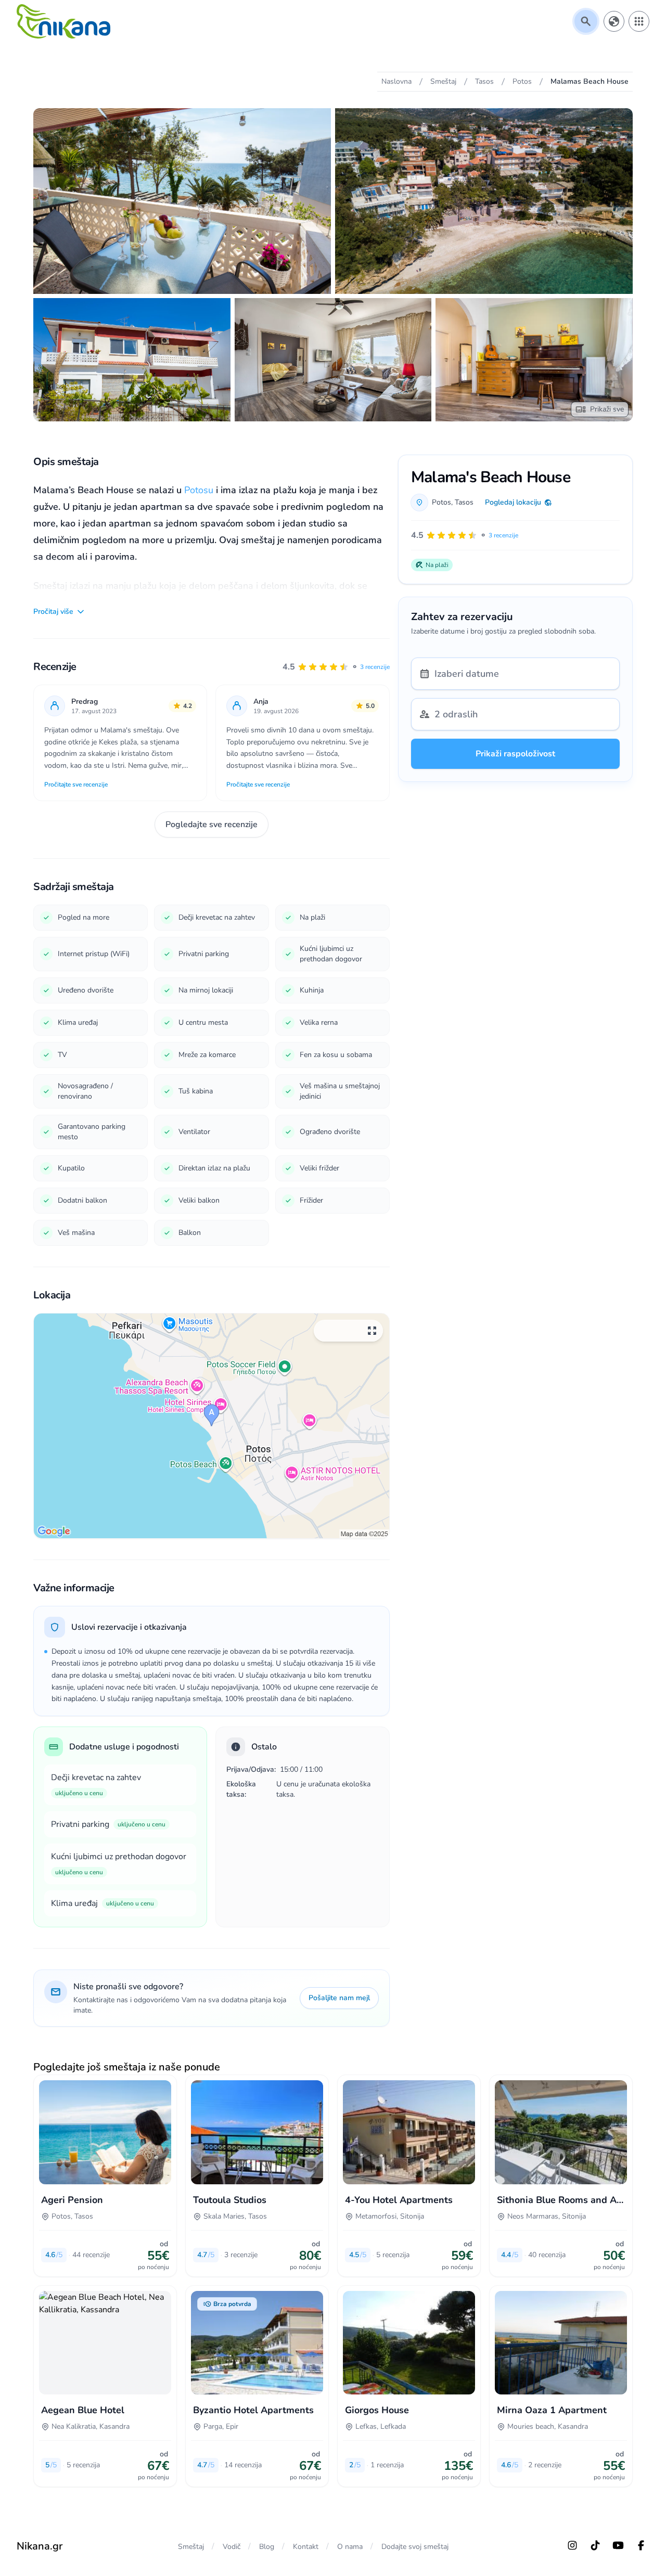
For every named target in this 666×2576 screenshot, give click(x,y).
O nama (350, 2547)
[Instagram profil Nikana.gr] (572, 2545)
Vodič (232, 2547)
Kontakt (306, 2547)
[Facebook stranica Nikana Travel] (641, 2545)
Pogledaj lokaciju (513, 502)
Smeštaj (191, 2547)
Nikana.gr (40, 2546)
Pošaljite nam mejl (339, 1998)
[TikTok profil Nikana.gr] (595, 2545)
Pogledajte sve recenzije (212, 825)
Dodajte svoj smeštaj (415, 2547)
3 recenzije (375, 667)
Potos (441, 502)
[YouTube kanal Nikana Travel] (618, 2545)
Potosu (199, 490)
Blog (267, 2547)
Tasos (464, 502)
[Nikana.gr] (63, 21)
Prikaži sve (607, 409)
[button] (336, 667)
